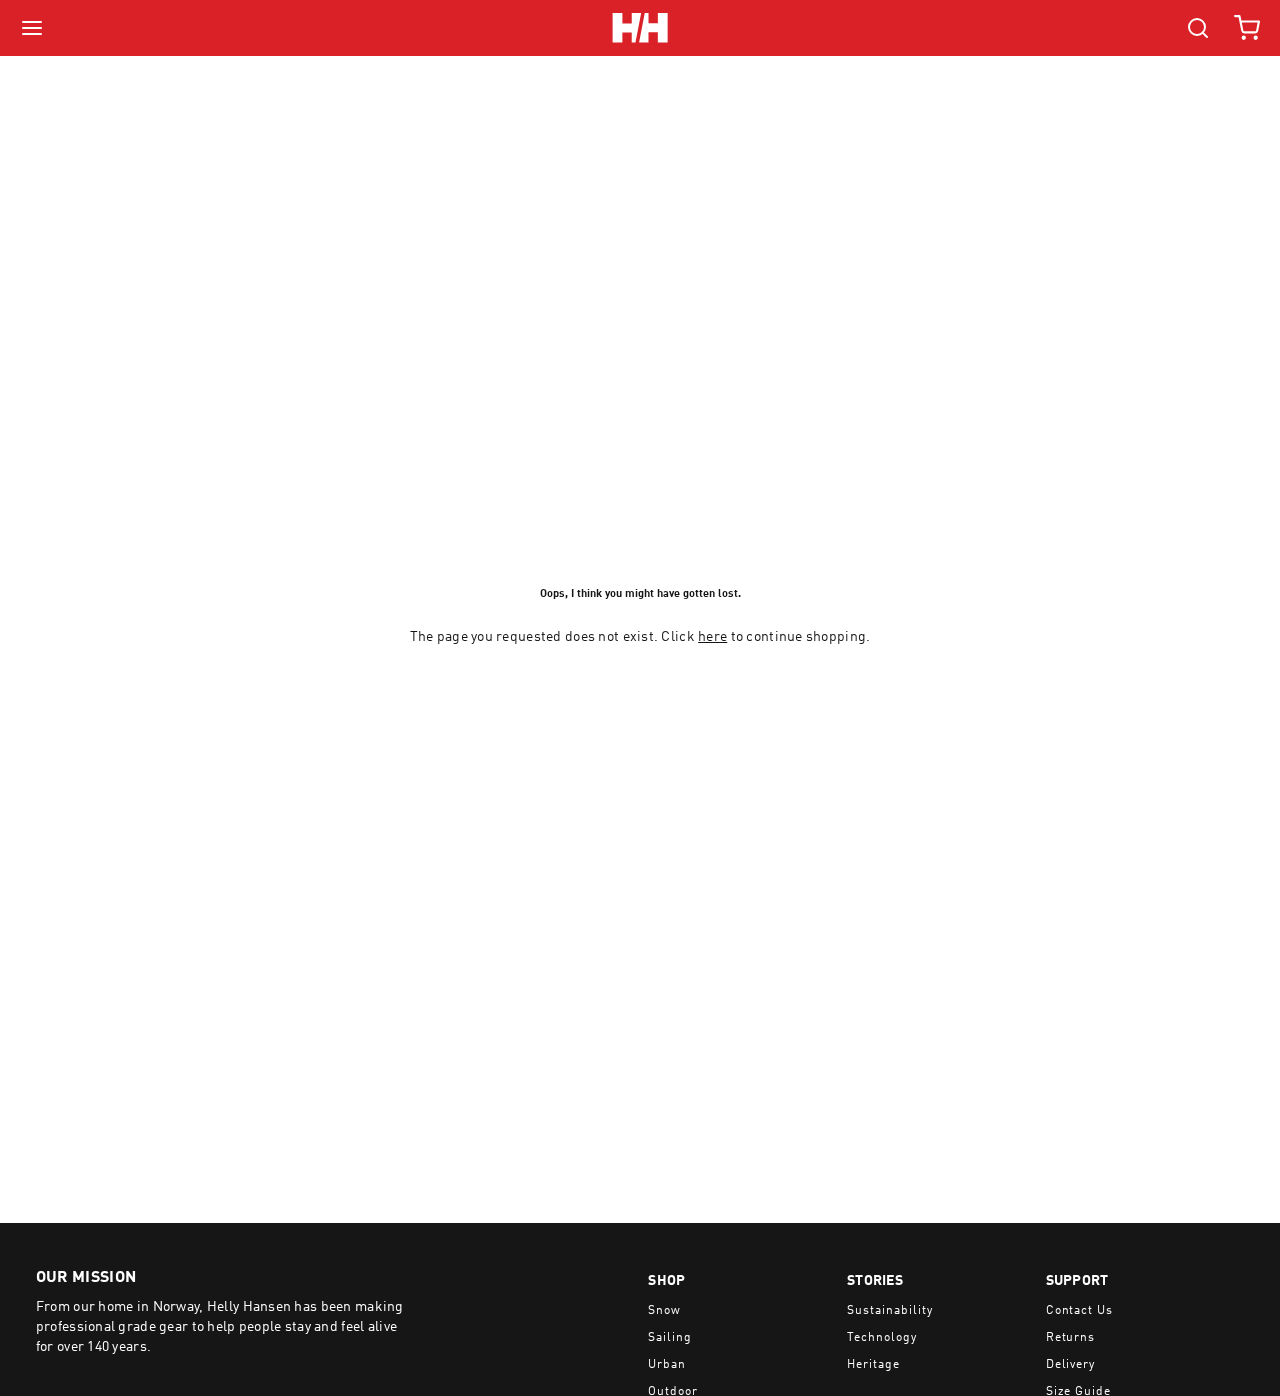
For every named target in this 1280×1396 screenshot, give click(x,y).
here (712, 637)
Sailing (670, 1338)
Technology (882, 1338)
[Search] (1198, 28)
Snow (664, 1311)
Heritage (873, 1365)
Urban (667, 1365)
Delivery (1071, 1365)
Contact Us (1080, 1311)
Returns (1071, 1338)
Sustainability (889, 1311)
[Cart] (1247, 28)
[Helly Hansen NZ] (639, 28)
